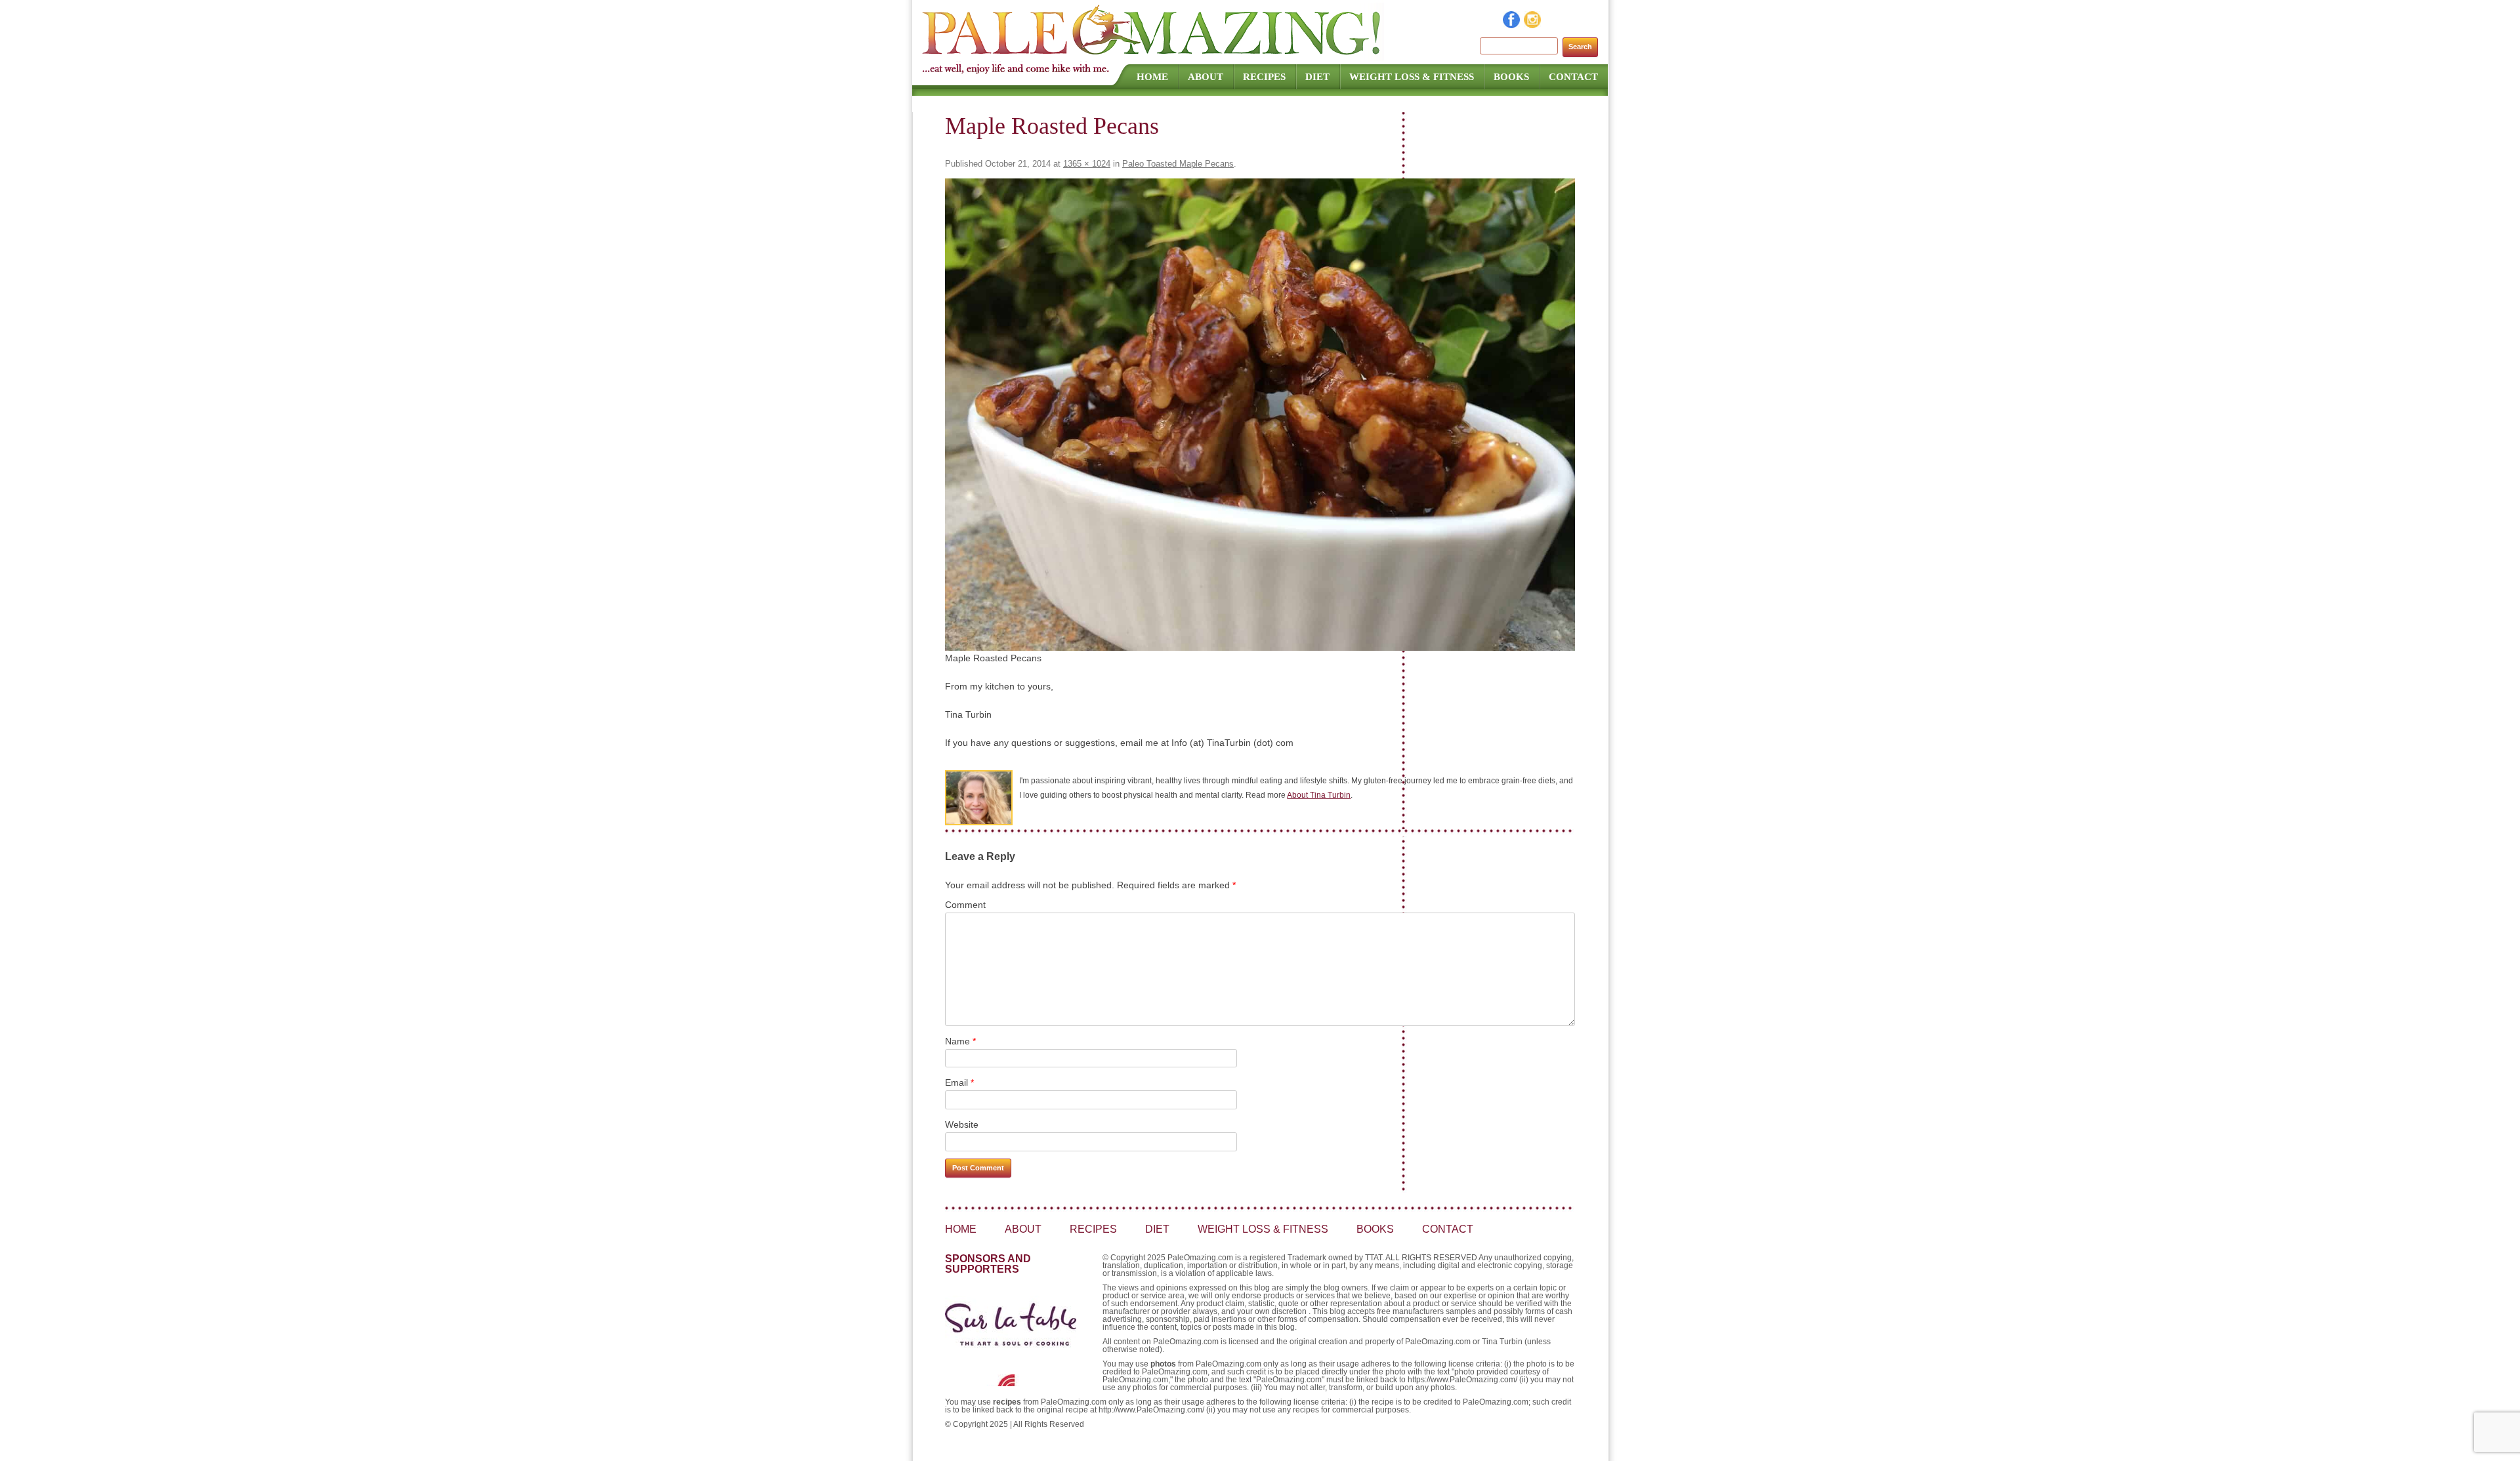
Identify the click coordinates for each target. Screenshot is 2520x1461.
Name (960, 1041)
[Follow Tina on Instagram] (1533, 25)
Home (1152, 77)
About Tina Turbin (1319, 795)
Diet (1317, 77)
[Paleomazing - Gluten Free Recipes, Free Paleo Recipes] (1153, 56)
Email (959, 1082)
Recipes (1264, 77)
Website (962, 1124)
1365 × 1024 (1087, 164)
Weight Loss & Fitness (1412, 77)
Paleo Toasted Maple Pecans (1178, 164)
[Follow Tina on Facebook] (1512, 25)
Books (1511, 77)
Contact (1573, 77)
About (1206, 77)
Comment (965, 905)
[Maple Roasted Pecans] (1260, 415)
